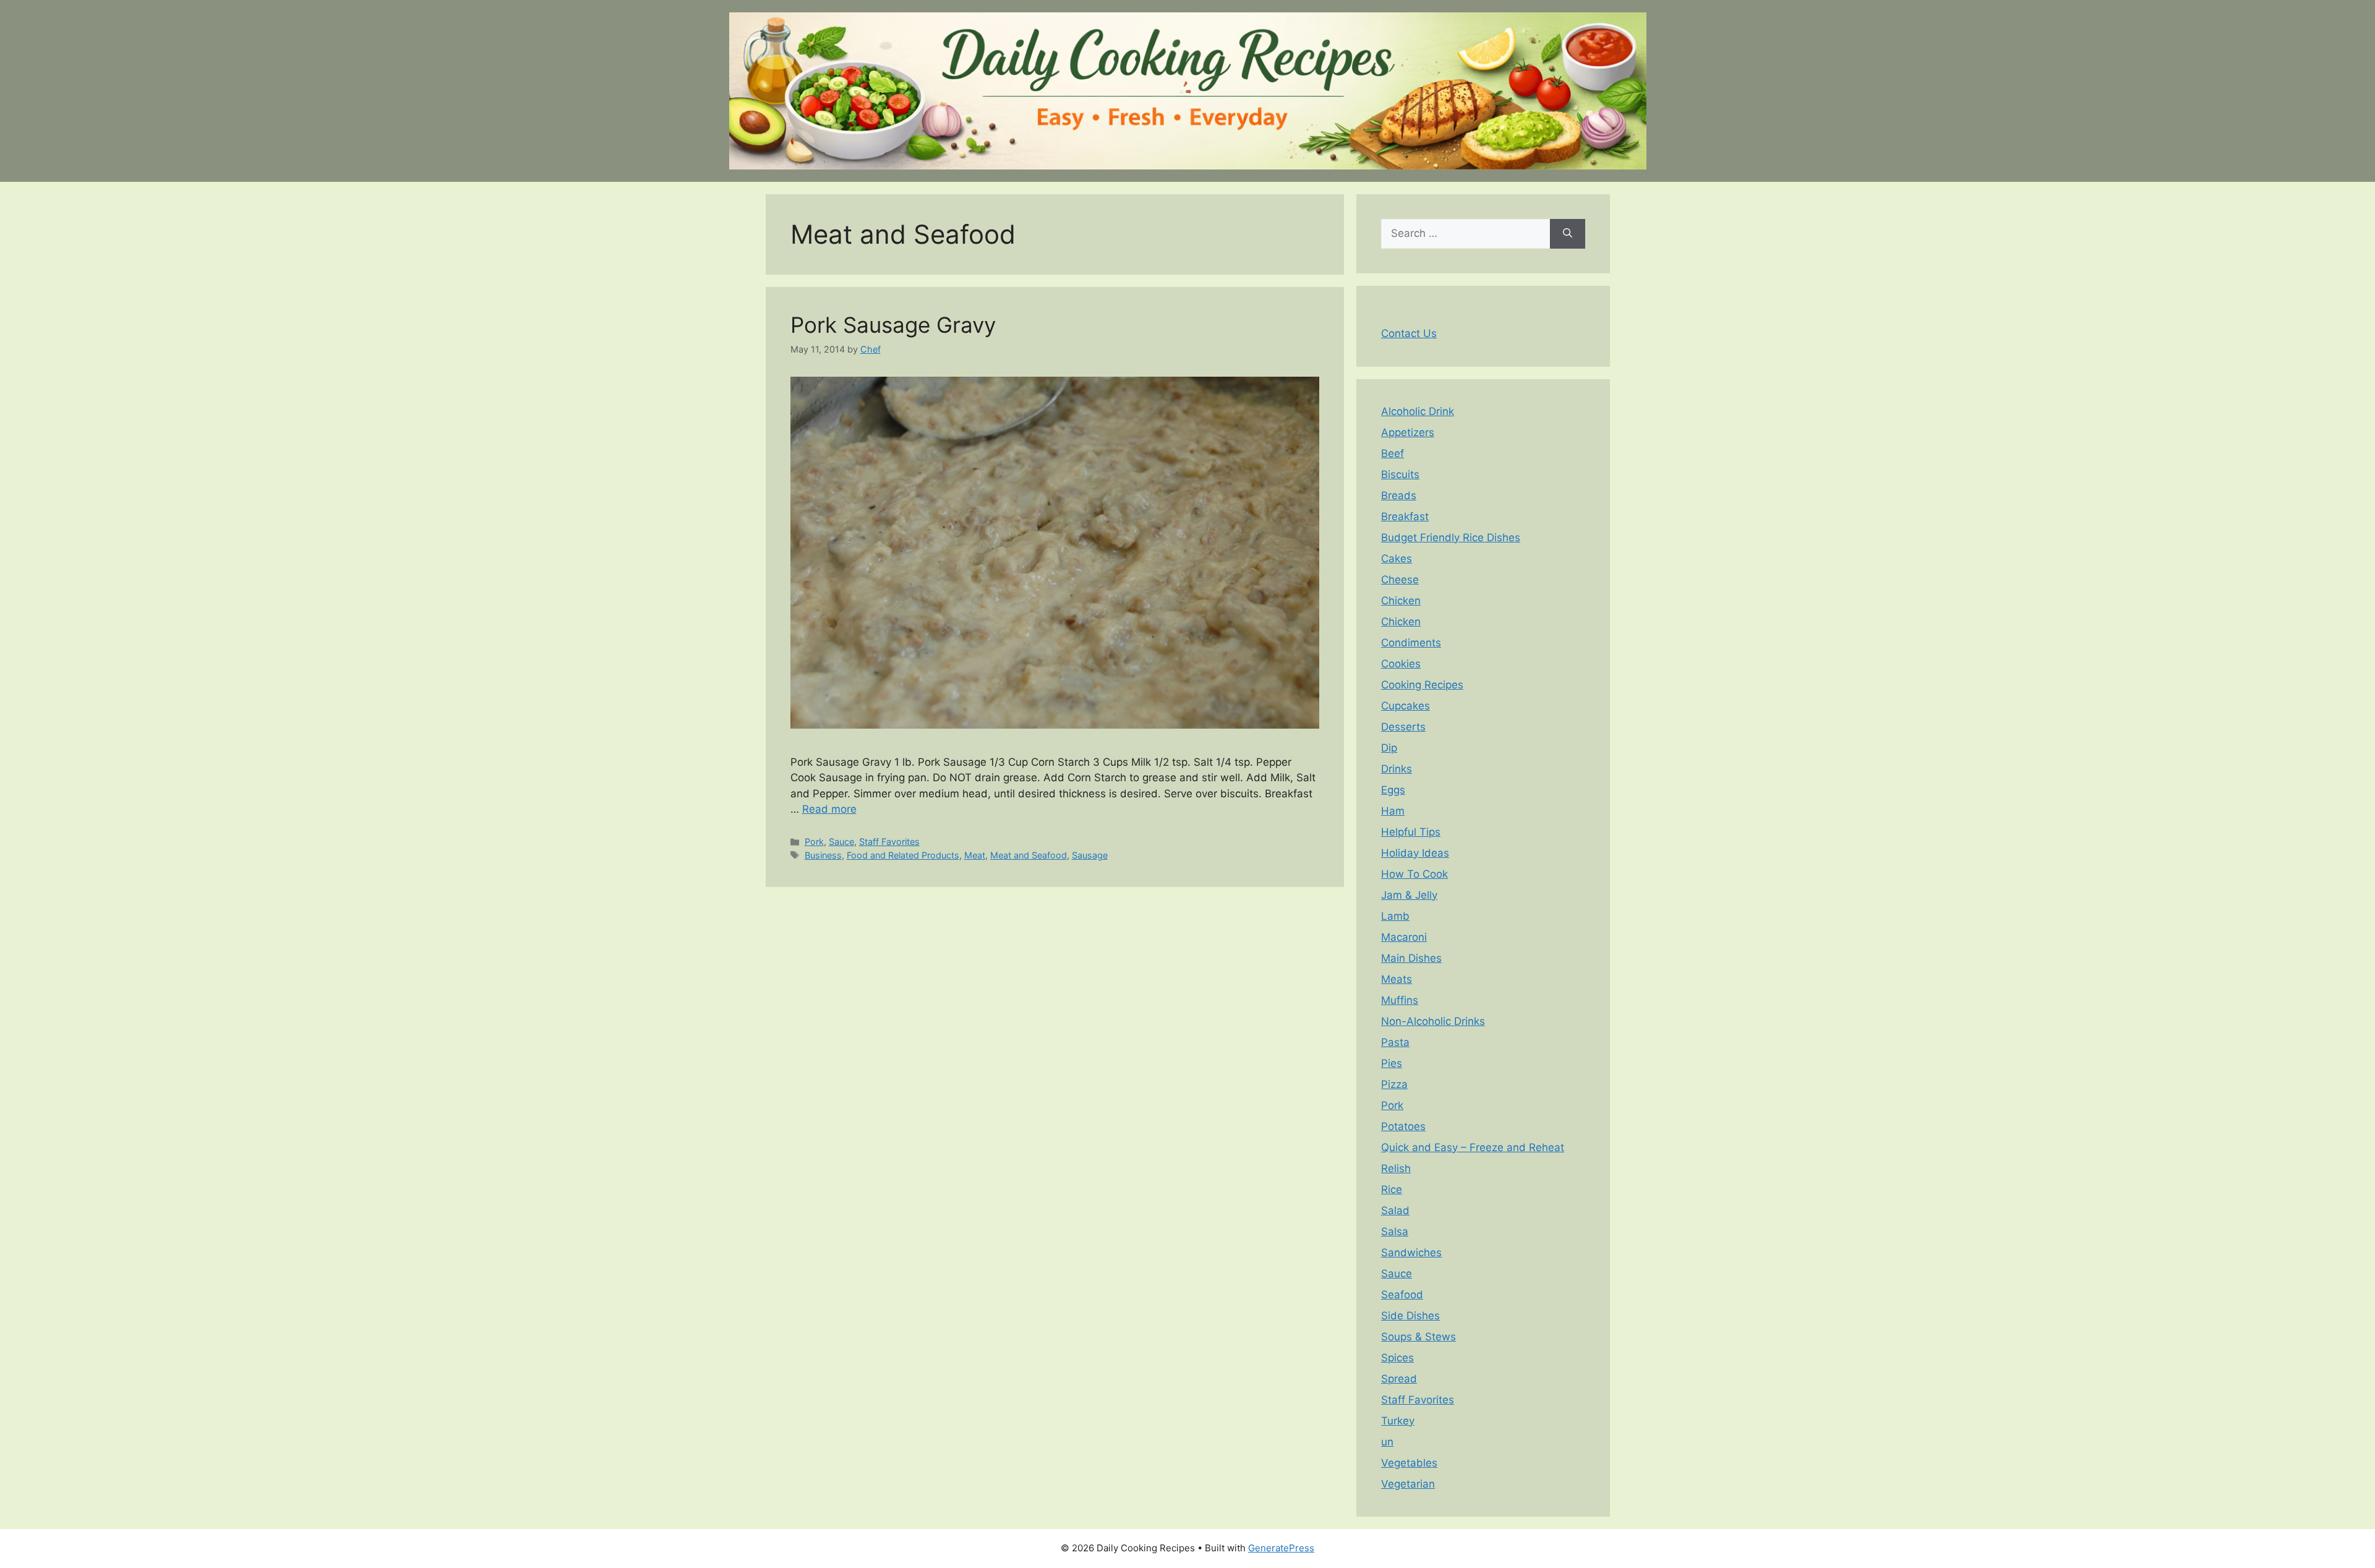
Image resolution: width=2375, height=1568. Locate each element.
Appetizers (1408, 432)
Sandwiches (1411, 1253)
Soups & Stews (1419, 1337)
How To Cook (1414, 874)
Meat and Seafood (1029, 855)
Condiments (1411, 643)
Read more (829, 809)
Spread (1399, 1379)
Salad (1395, 1210)
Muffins (1400, 1000)
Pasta (1395, 1042)
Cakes (1397, 559)
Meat (975, 855)
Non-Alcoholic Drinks (1433, 1021)
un (1387, 1442)
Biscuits (1400, 474)
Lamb (1395, 916)
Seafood (1402, 1295)
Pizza (1394, 1084)
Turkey (1398, 1421)
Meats (1397, 979)
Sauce (841, 842)
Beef (1393, 453)
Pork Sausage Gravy (893, 325)
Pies (1392, 1063)
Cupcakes (1406, 706)
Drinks (1397, 769)
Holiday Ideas (1415, 853)
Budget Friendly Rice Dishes (1451, 538)
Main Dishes (1411, 958)
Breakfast (1405, 516)
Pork (814, 842)
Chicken (1401, 601)
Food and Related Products (903, 855)
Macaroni (1404, 937)
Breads (1399, 495)
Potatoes (1403, 1126)
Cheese (1400, 580)
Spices (1397, 1358)
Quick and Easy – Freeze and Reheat (1473, 1147)
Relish (1396, 1168)
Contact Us (1409, 333)
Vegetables (1409, 1463)
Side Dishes (1410, 1316)
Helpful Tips (1411, 832)
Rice (1392, 1189)
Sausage (1090, 855)
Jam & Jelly (1409, 895)
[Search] (1568, 234)
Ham (1393, 811)
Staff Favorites (889, 842)
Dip (1389, 748)
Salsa (1395, 1232)
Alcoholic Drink (1418, 411)
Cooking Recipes (1422, 685)
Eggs (1393, 790)
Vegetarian (1408, 1484)
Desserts (1403, 727)
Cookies (1401, 664)
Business (823, 855)
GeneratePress (1281, 1548)
